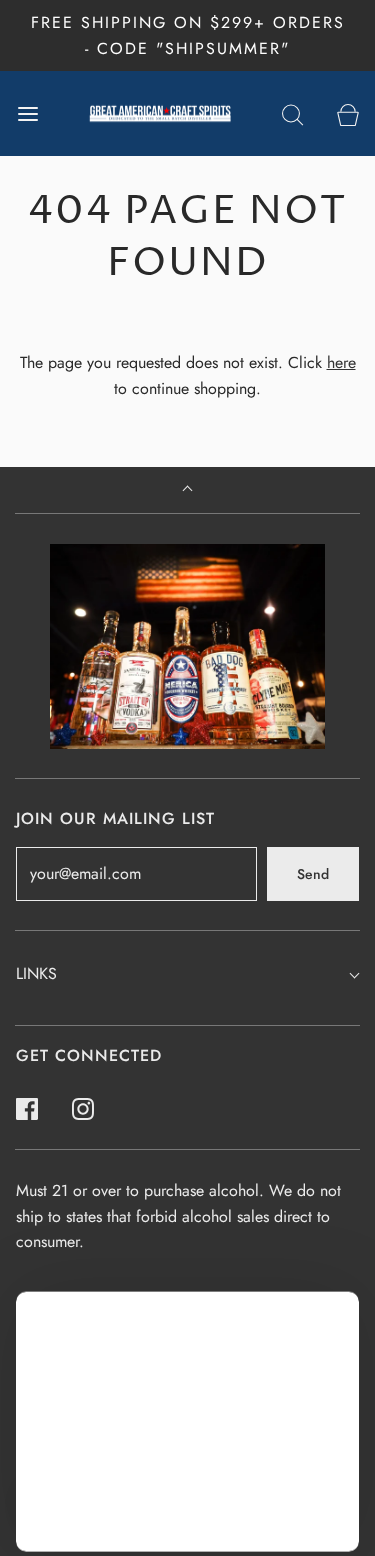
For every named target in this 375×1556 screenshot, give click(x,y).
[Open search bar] (292, 113)
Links (36, 973)
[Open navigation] (27, 113)
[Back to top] (187, 490)
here (341, 362)
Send (313, 874)
